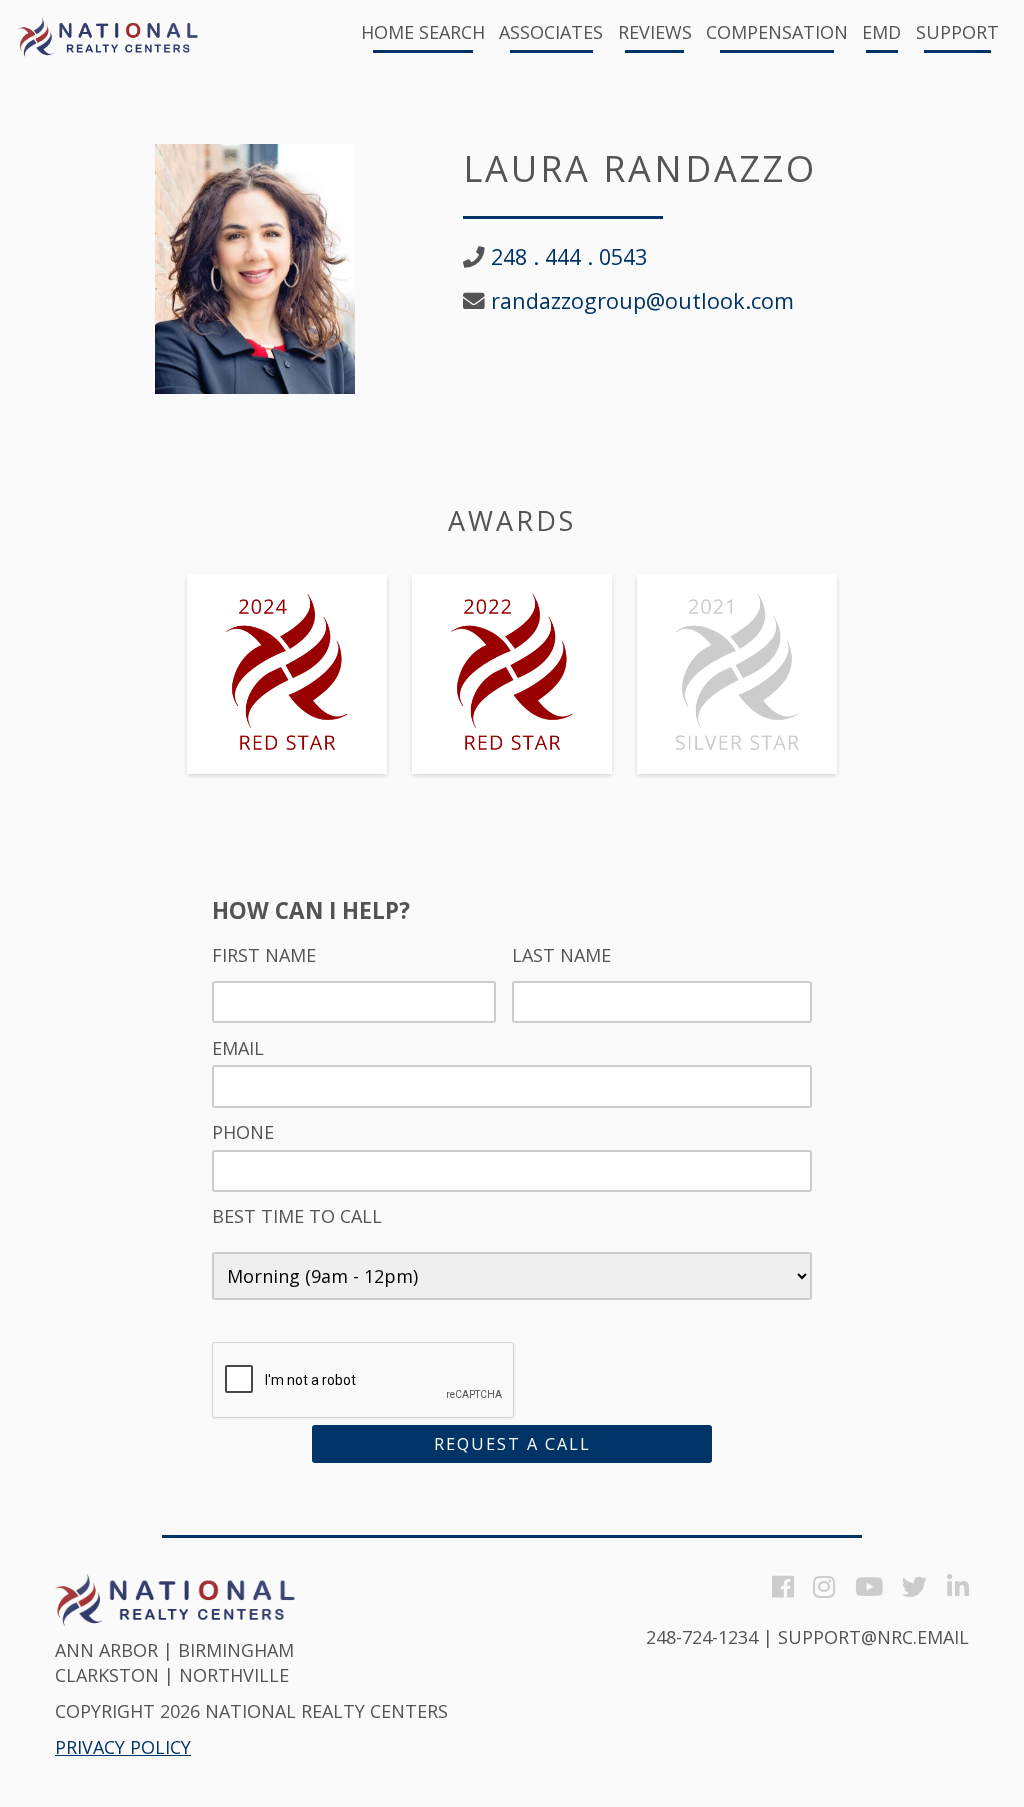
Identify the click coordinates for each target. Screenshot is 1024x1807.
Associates (551, 33)
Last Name (561, 955)
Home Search (423, 33)
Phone (243, 1132)
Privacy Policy (123, 1747)
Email (238, 1048)
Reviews (655, 33)
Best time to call (297, 1216)
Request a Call (512, 1444)
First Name (264, 955)
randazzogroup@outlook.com (642, 301)
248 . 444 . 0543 (569, 257)
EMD (881, 33)
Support (957, 33)
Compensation (777, 33)
